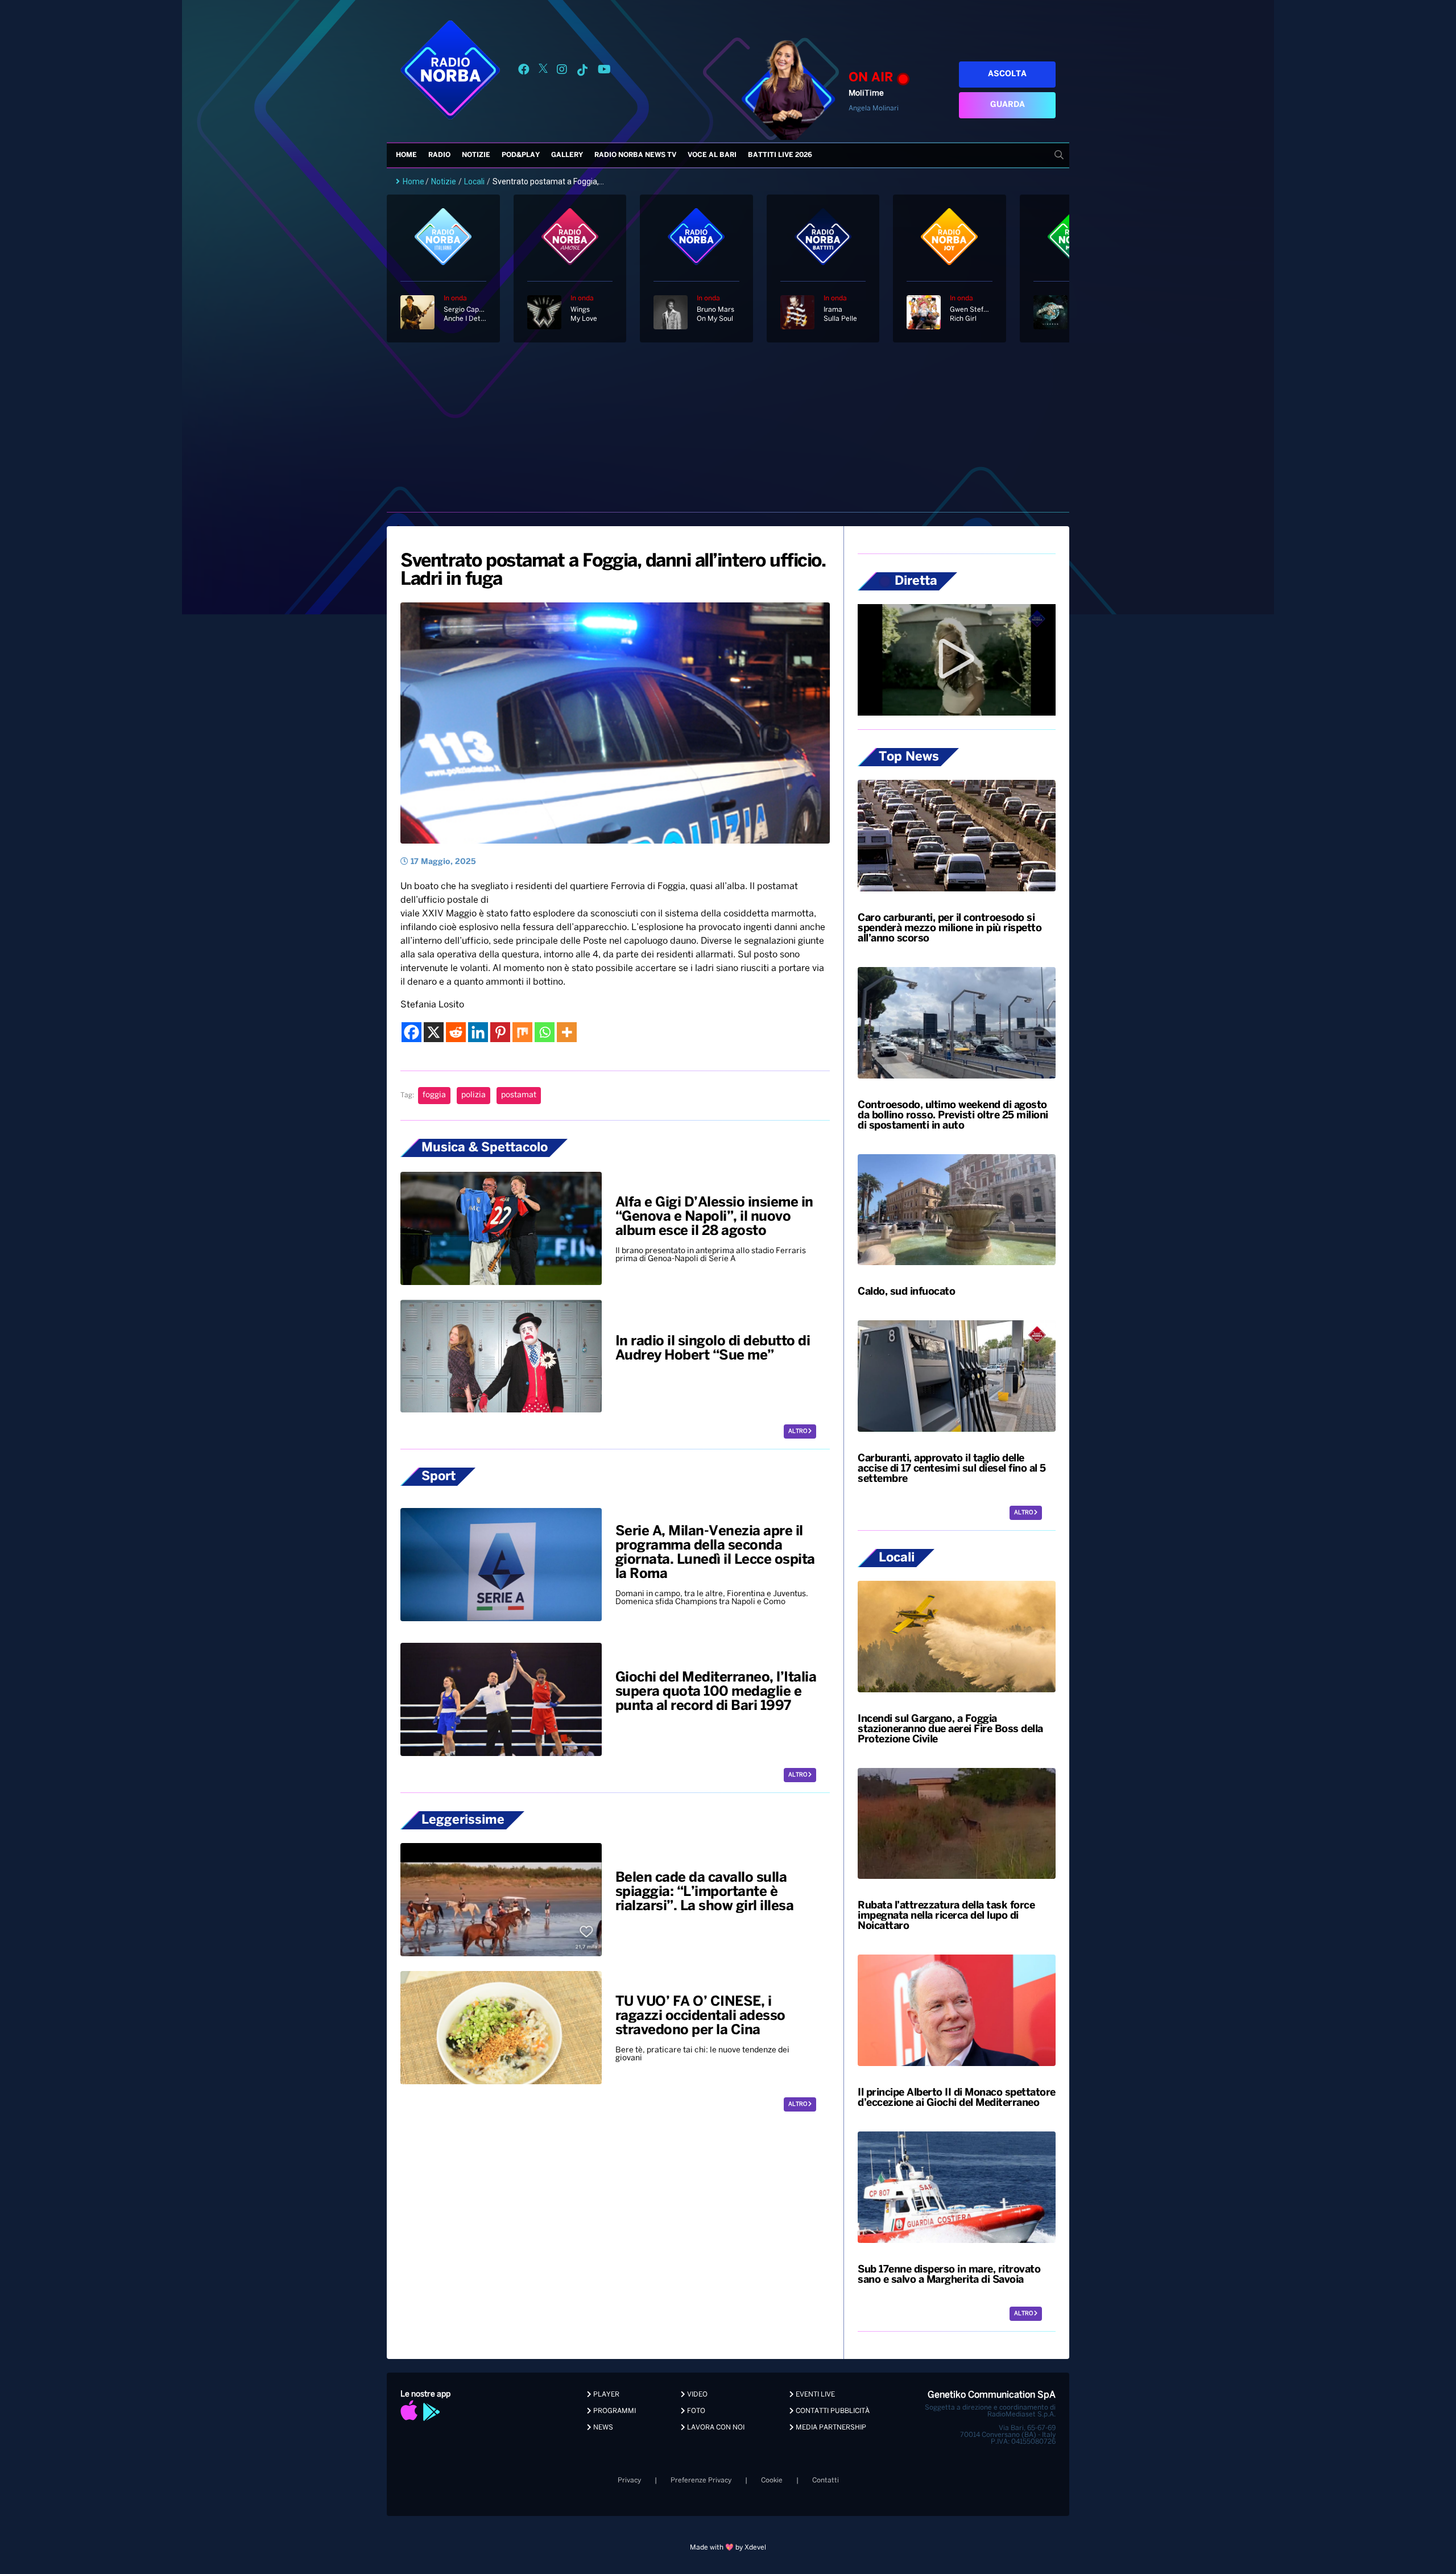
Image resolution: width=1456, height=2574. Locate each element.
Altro (798, 1431)
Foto (695, 2411)
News (602, 2428)
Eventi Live (814, 2395)
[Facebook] (411, 1032)
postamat (519, 1095)
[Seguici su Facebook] (524, 71)
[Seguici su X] (543, 71)
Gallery (567, 155)
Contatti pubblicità (832, 2411)
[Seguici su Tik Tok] (582, 71)
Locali (474, 181)
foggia (434, 1095)
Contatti (826, 2480)
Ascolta (1007, 74)
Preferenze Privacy (701, 2480)
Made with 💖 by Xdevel (728, 2548)
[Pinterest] (500, 1032)
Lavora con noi (715, 2428)
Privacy (629, 2480)
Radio (439, 155)
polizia (473, 1095)
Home (406, 155)
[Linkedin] (478, 1032)
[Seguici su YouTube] (604, 71)
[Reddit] (456, 1032)
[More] (567, 1032)
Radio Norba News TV (635, 155)
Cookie (772, 2480)
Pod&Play (521, 155)
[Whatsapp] (545, 1032)
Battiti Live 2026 (780, 155)
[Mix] (522, 1032)
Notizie (476, 155)
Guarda (1008, 105)
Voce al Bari (712, 155)
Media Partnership (830, 2428)
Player (605, 2395)
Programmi (614, 2411)
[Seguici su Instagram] (562, 71)
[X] (434, 1032)
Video (696, 2395)
